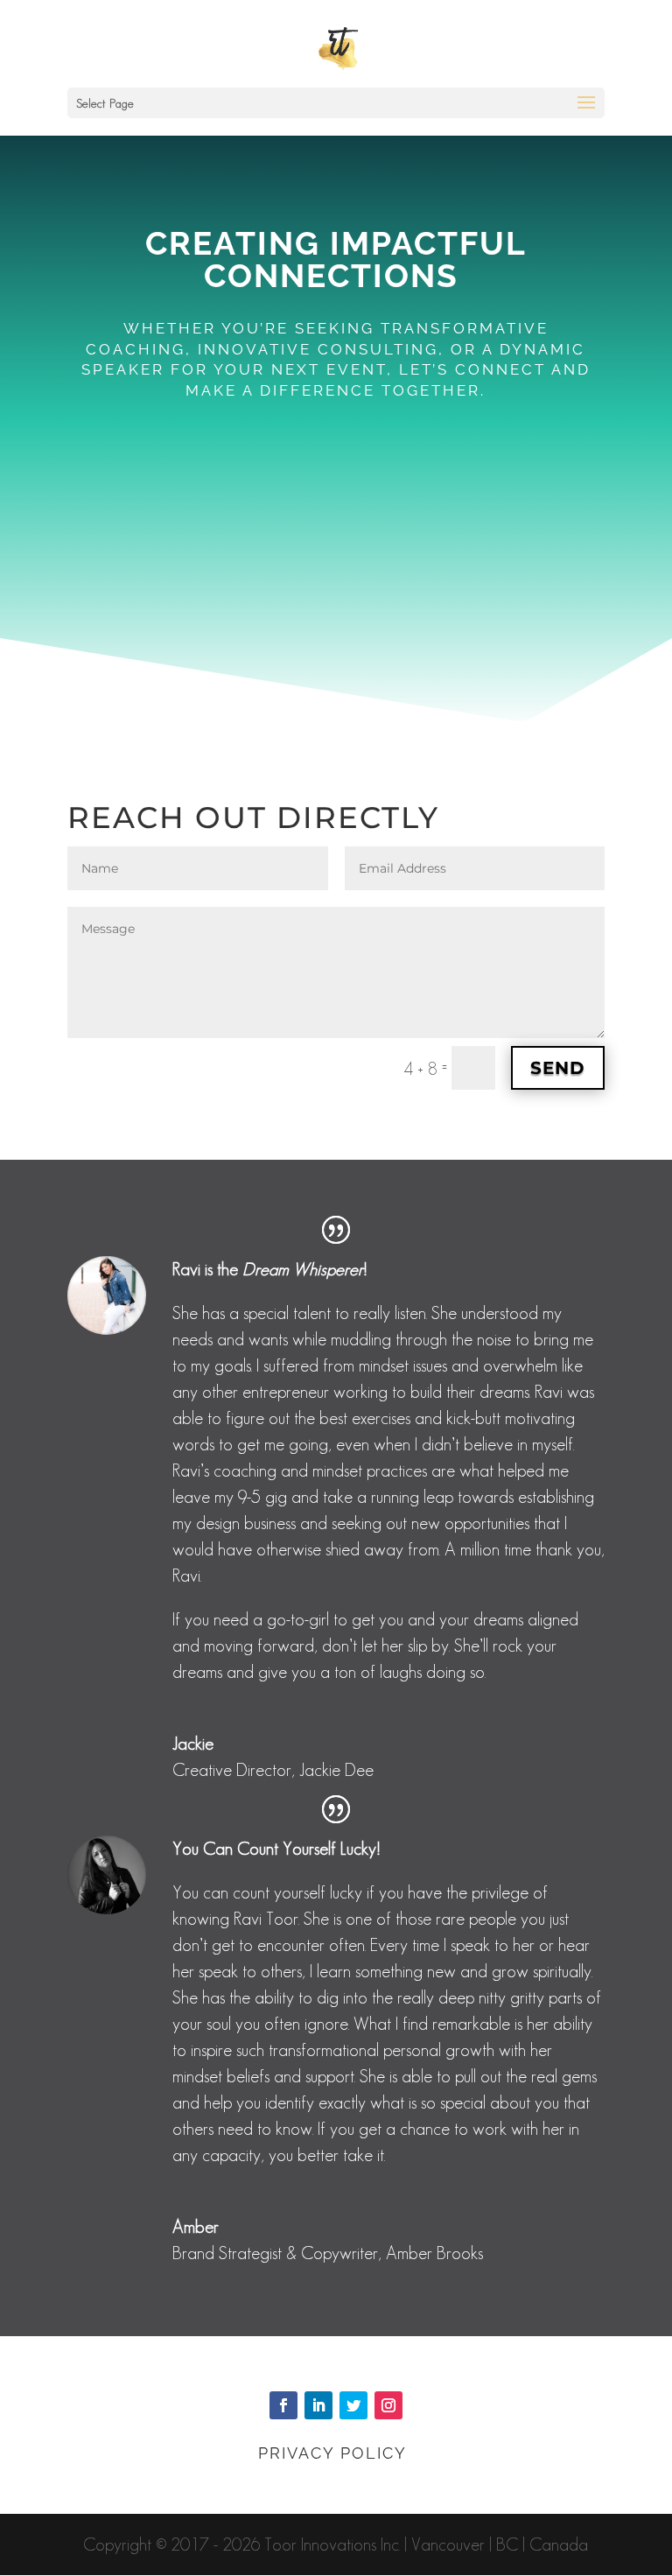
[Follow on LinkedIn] (318, 2405)
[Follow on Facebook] (283, 2405)
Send (558, 1068)
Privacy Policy (336, 2453)
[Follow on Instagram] (388, 2405)
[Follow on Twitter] (353, 2405)
